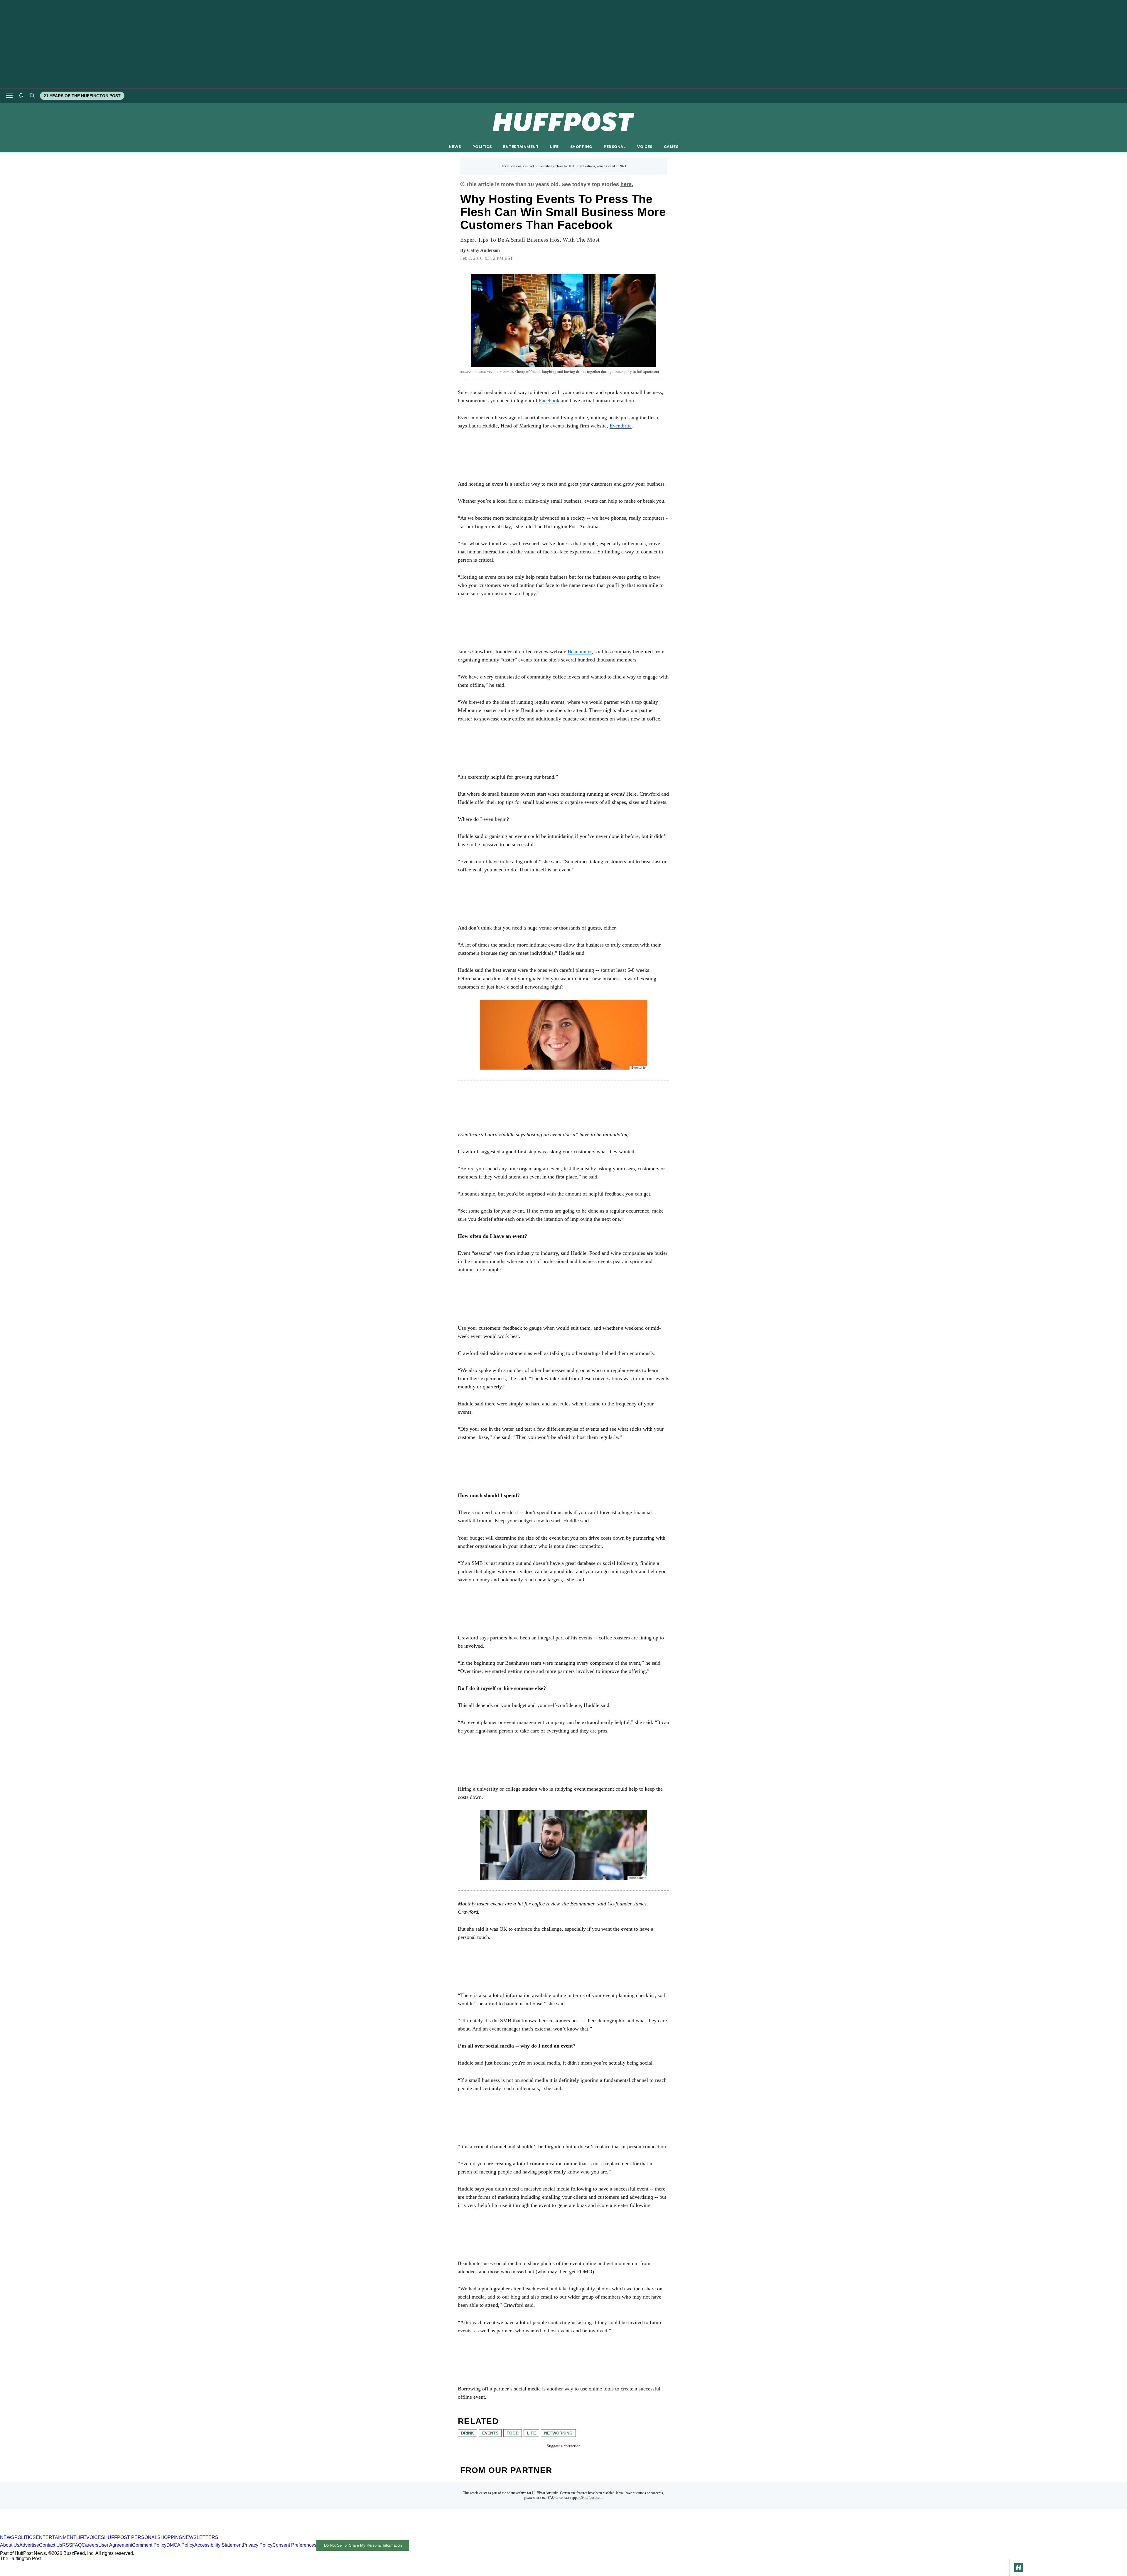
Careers (90, 2545)
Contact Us (51, 2545)
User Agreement (115, 2545)
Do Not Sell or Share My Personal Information (363, 2545)
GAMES (671, 147)
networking (558, 2433)
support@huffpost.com (586, 2498)
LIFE (554, 147)
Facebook (549, 400)
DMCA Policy (180, 2545)
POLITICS (482, 147)
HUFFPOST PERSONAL (131, 2537)
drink (468, 2433)
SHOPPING (581, 147)
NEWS (455, 147)
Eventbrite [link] (621, 426)
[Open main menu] (9, 96)
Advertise (29, 2545)
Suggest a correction (564, 2446)
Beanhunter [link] (580, 651)
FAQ (551, 2498)
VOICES (645, 147)
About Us (10, 2545)
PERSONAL (615, 147)
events (490, 2433)
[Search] (32, 96)
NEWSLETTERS (200, 2537)
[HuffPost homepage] (76, 2532)
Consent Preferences (294, 2545)
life (531, 2433)
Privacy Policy (258, 2545)
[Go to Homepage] (1019, 2567)
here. (627, 184)
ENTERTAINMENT (521, 147)
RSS (67, 2545)
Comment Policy (149, 2545)
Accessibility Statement (219, 2545)
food (513, 2433)
